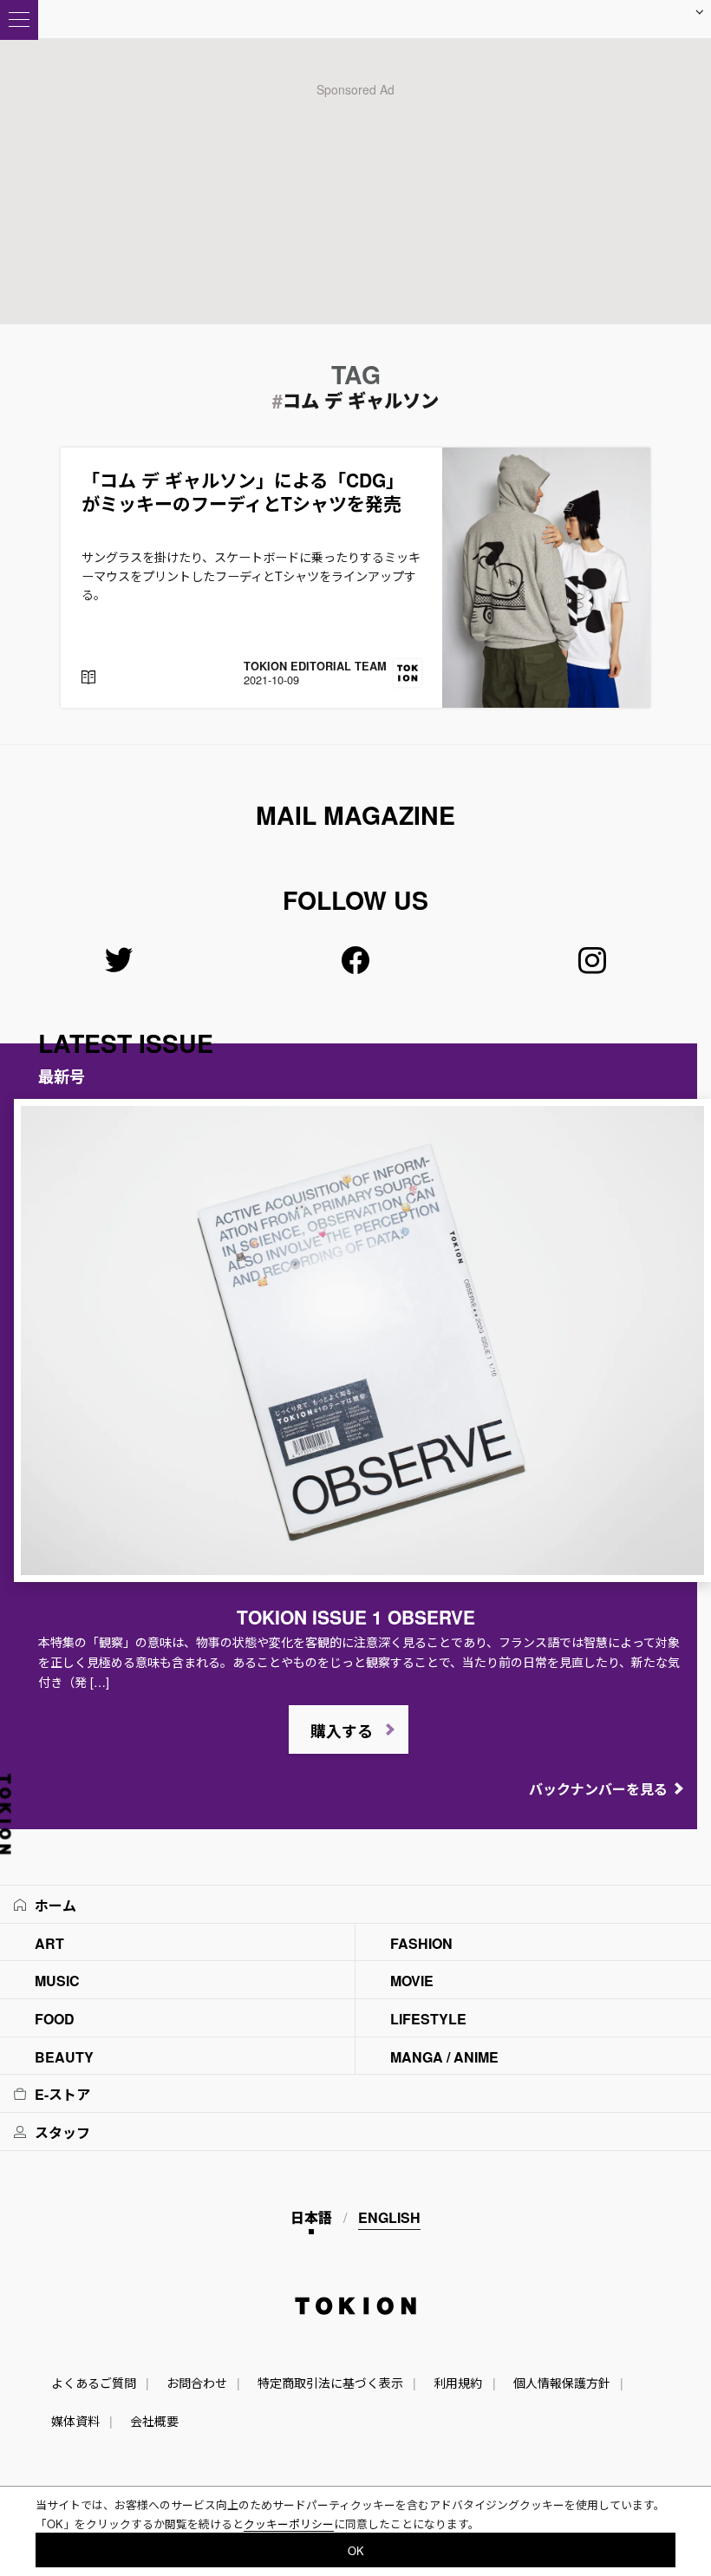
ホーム (55, 1905)
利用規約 (458, 2383)
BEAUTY (64, 2057)
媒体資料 (75, 2421)
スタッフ (62, 2132)
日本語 (311, 2217)
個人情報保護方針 (562, 2383)
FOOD (55, 2019)
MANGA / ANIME (444, 2057)
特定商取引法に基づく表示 (330, 2383)
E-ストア (62, 2094)
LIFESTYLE (428, 2019)
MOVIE (412, 1981)
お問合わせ (197, 2383)
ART (49, 1943)
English (389, 2217)
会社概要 (154, 2421)
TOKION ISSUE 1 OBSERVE (356, 1617)
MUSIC (57, 1981)
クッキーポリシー (289, 2524)
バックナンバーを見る (598, 1789)
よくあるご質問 (94, 2383)
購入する (342, 1731)
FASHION (421, 1943)
